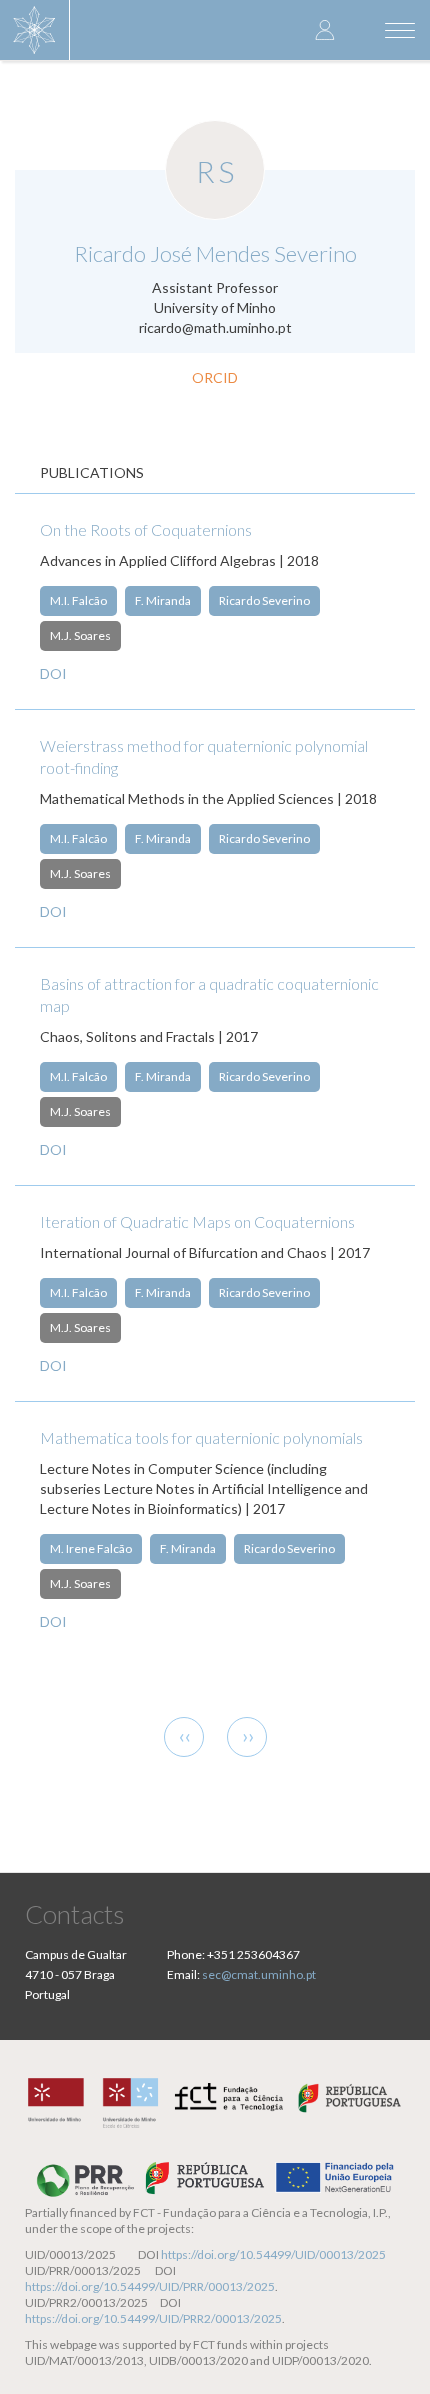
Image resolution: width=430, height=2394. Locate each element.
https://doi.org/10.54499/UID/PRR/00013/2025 (150, 2286)
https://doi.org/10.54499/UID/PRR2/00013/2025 (153, 2318)
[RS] (215, 131)
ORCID (215, 377)
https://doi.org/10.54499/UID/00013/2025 (273, 2254)
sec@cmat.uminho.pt (259, 1974)
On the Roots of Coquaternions (146, 529)
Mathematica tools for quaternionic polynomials (201, 1437)
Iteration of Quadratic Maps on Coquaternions (197, 1221)
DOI (53, 673)
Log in (325, 29)
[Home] (35, 30)
